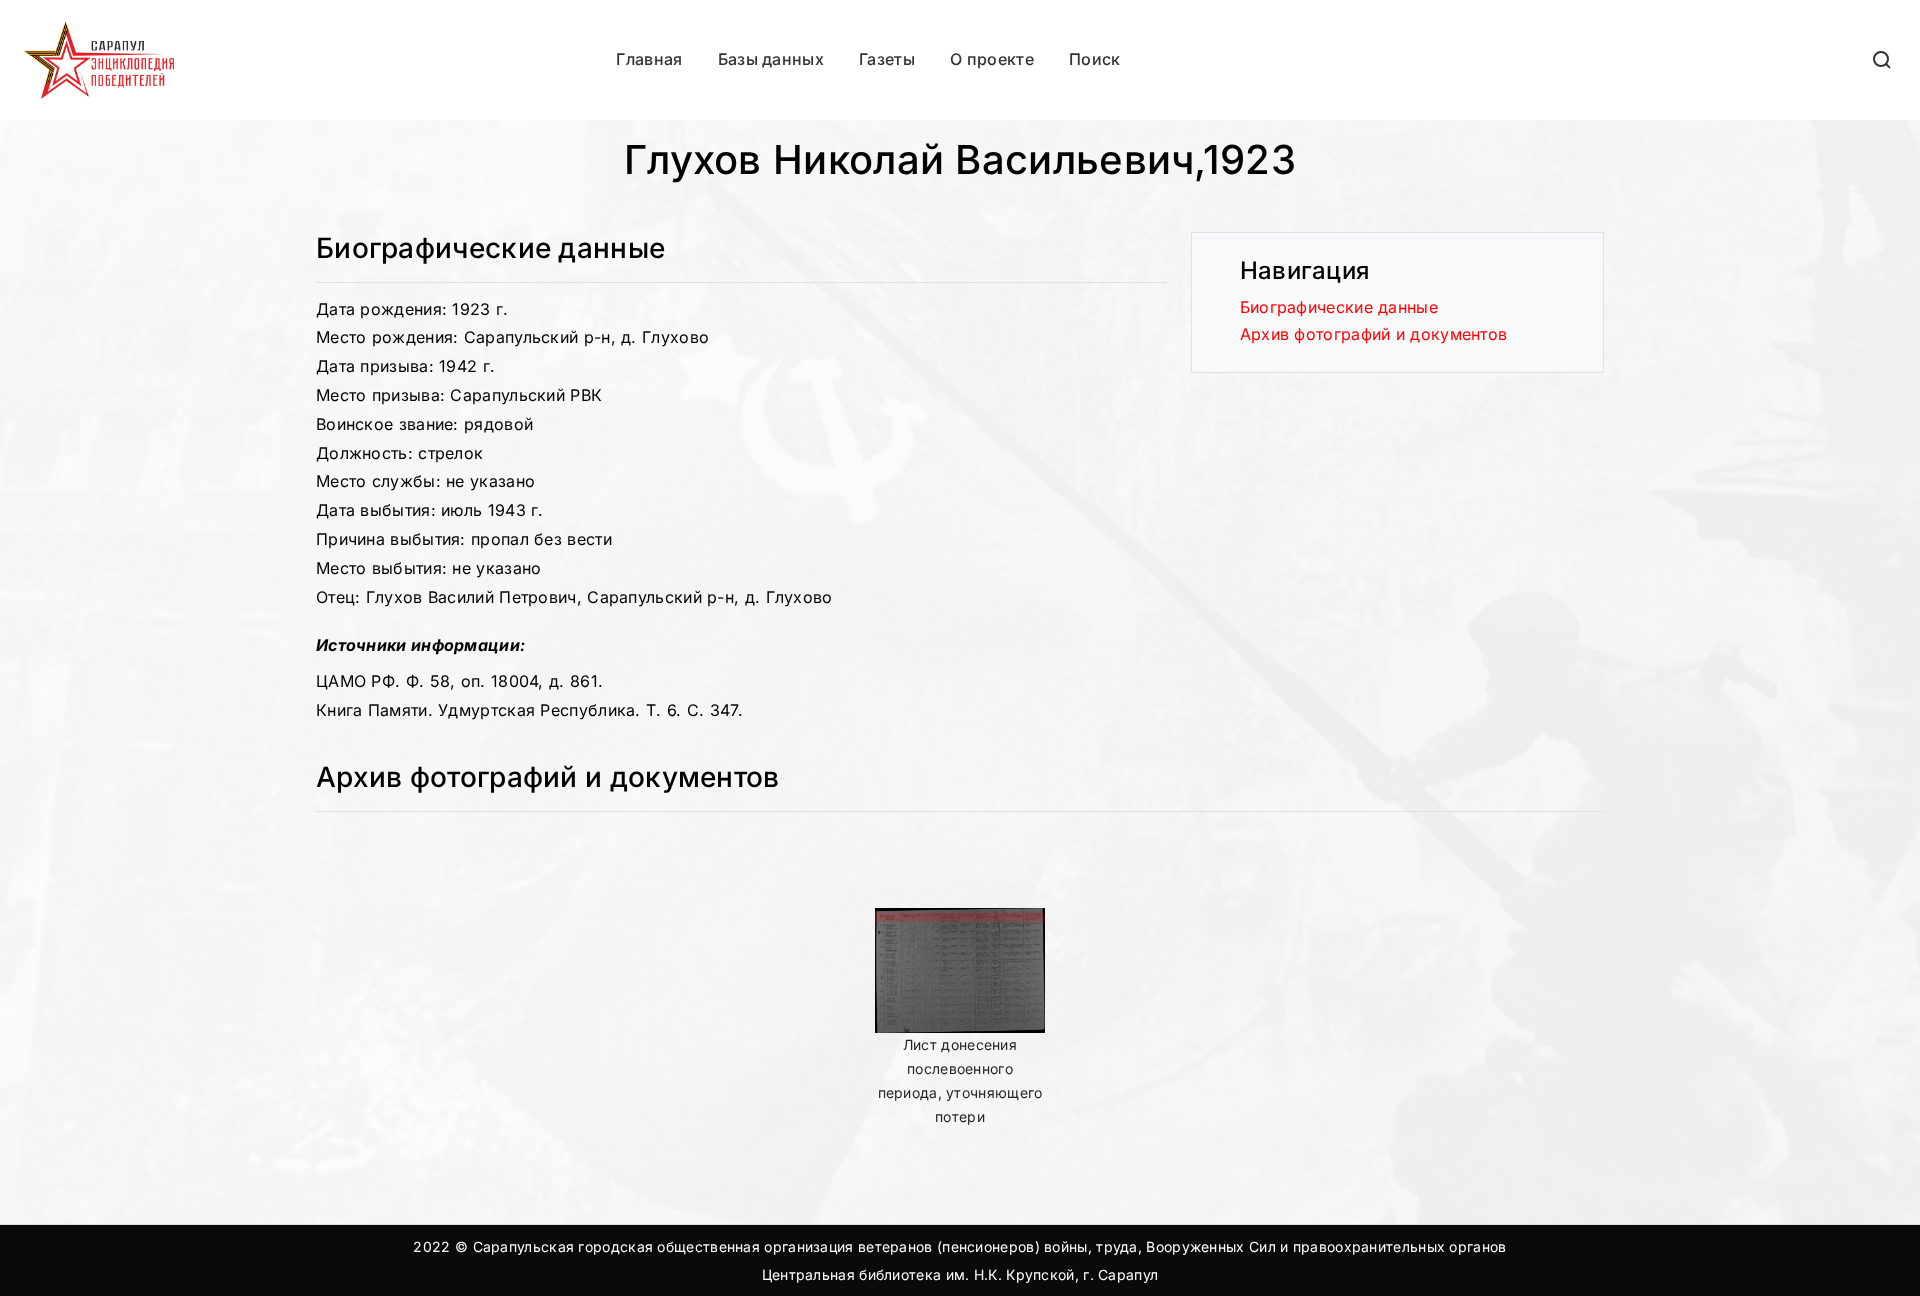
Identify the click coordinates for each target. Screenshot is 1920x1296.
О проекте (992, 59)
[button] (1883, 59)
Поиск (1094, 59)
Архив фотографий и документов (1374, 334)
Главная (649, 59)
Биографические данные (1339, 307)
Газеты (887, 59)
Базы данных (771, 59)
